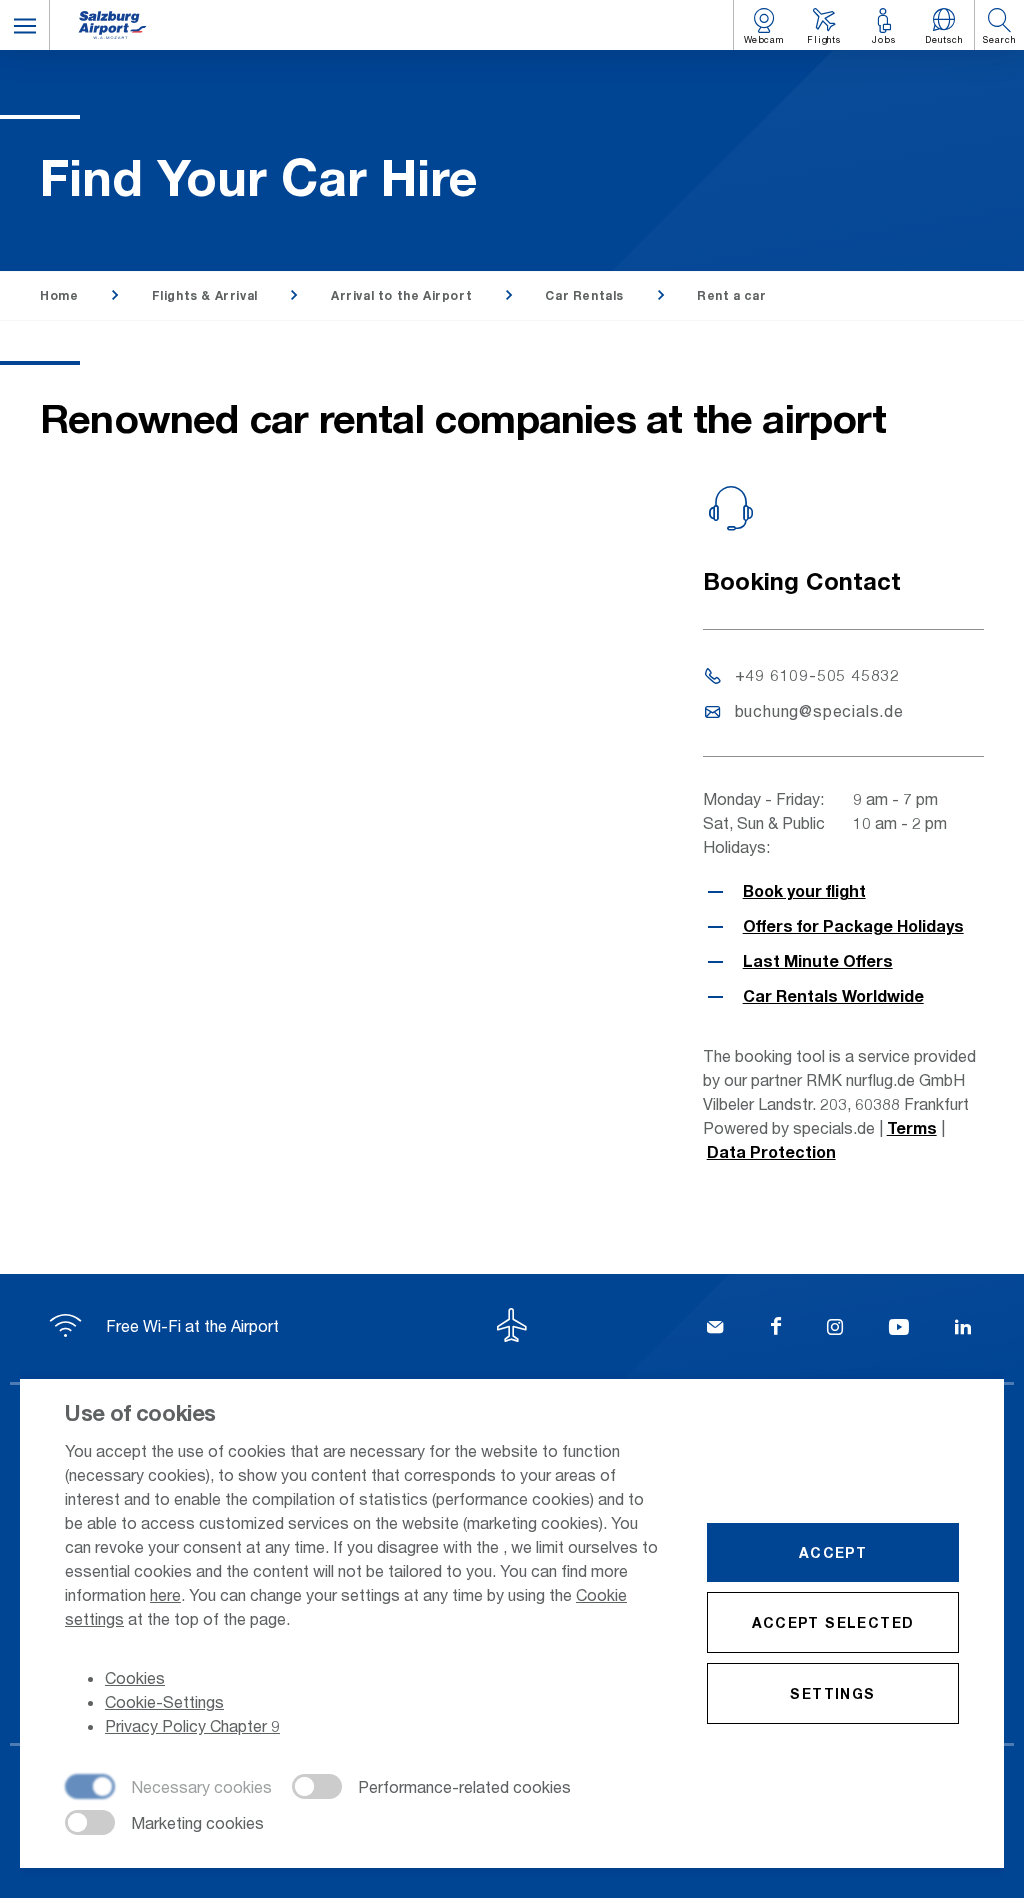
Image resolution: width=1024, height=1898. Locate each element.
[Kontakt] (715, 1329)
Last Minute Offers (818, 960)
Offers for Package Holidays (853, 925)
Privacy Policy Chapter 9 (192, 1725)
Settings (832, 1693)
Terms (912, 1127)
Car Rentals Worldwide (833, 995)
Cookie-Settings (164, 1701)
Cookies (135, 1677)
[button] (25, 25)
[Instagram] (835, 1329)
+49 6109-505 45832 (817, 674)
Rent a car (731, 295)
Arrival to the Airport (401, 295)
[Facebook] (776, 1329)
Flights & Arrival (205, 295)
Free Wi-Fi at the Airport (190, 1325)
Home (59, 295)
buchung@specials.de (819, 710)
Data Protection (771, 1151)
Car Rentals (584, 295)
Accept (833, 1552)
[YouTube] (899, 1329)
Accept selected (833, 1622)
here (165, 1594)
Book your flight (804, 890)
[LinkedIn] (963, 1329)
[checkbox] (168, 1788)
